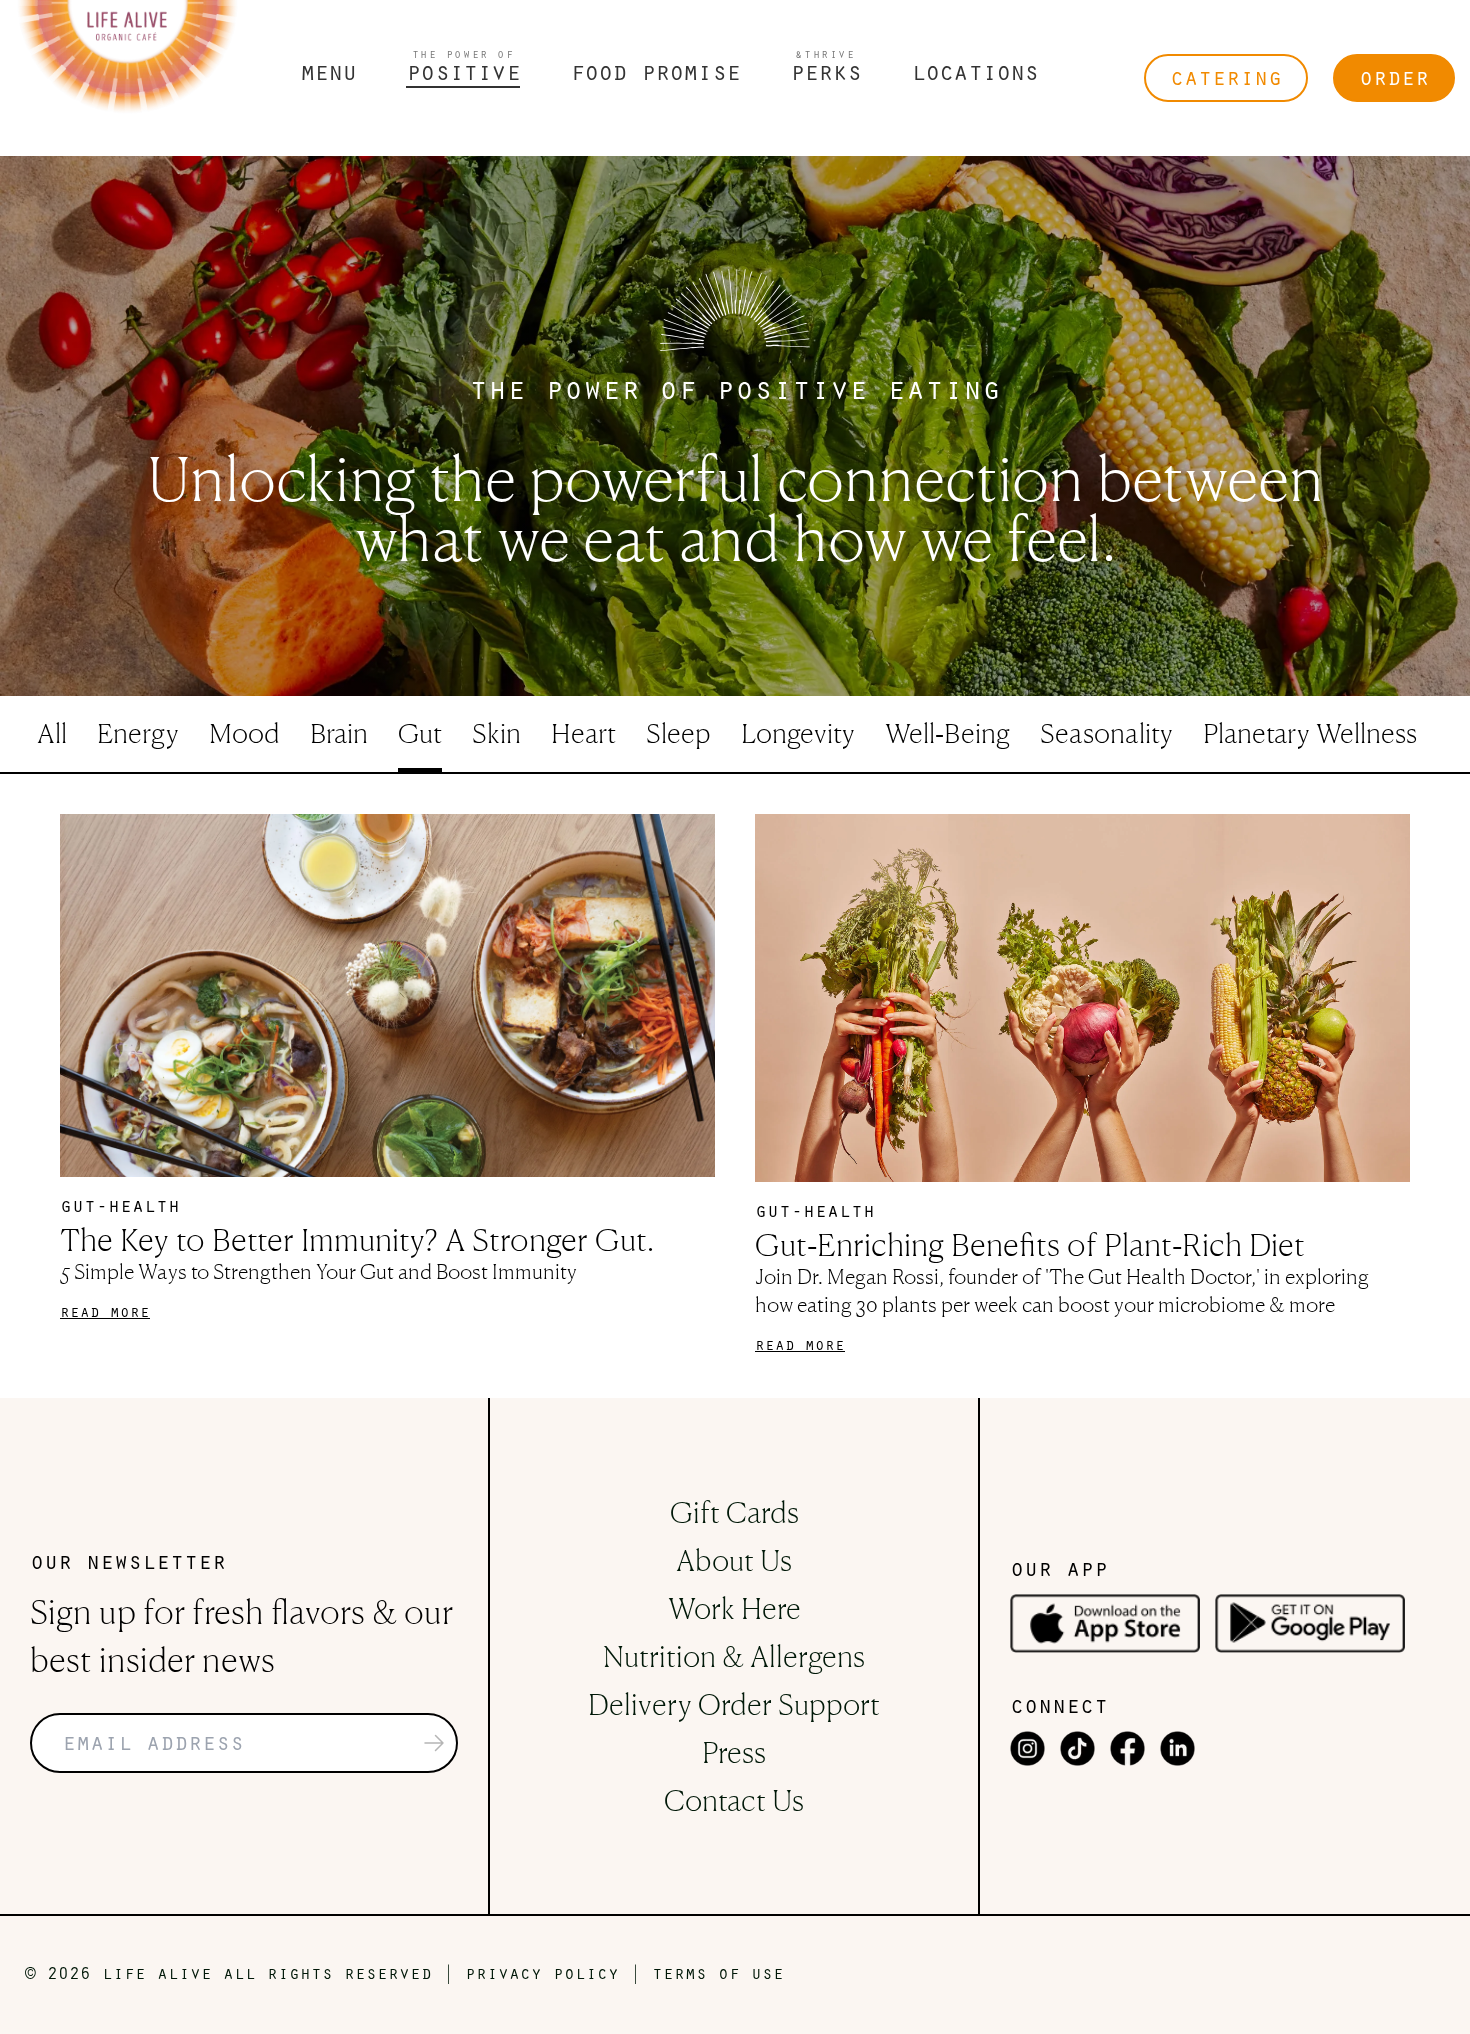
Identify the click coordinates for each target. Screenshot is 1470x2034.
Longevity (798, 732)
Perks (825, 68)
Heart (583, 732)
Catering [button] (1226, 79)
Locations (975, 75)
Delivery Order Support (734, 1704)
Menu (328, 75)
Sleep (678, 732)
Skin (496, 732)
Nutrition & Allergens (734, 1656)
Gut (420, 732)
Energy (138, 732)
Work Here (734, 1608)
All (52, 732)
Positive (462, 68)
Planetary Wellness (1310, 732)
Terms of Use (718, 1975)
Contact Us (734, 1800)
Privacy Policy (542, 1975)
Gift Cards (734, 1512)
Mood (244, 732)
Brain (339, 732)
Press (734, 1752)
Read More (105, 1313)
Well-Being (947, 732)
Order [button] (1394, 79)
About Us (734, 1560)
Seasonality (1106, 732)
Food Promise (655, 75)
